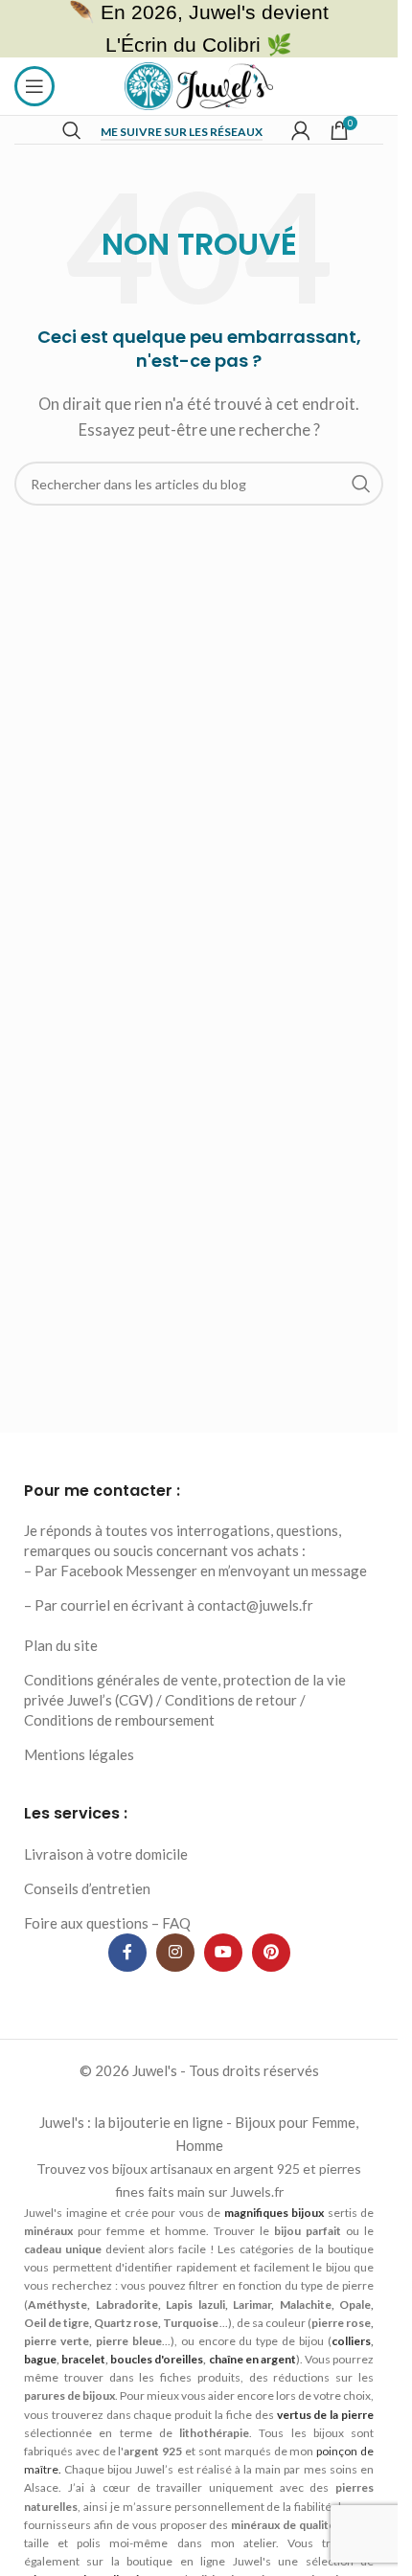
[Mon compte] (301, 130)
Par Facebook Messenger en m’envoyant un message (201, 1570)
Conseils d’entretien (87, 1888)
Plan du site (61, 1645)
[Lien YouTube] (223, 1953)
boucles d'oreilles (157, 2359)
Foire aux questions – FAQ (107, 1923)
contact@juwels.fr (255, 1605)
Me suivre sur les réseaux (182, 132)
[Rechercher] (72, 130)
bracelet (83, 2359)
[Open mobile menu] (34, 86)
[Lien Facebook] (127, 1953)
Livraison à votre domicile (106, 1854)
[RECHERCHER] (361, 484)
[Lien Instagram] (175, 1953)
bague (40, 2359)
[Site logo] (199, 84)
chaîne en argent (252, 2359)
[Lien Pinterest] (271, 1953)
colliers (351, 2341)
